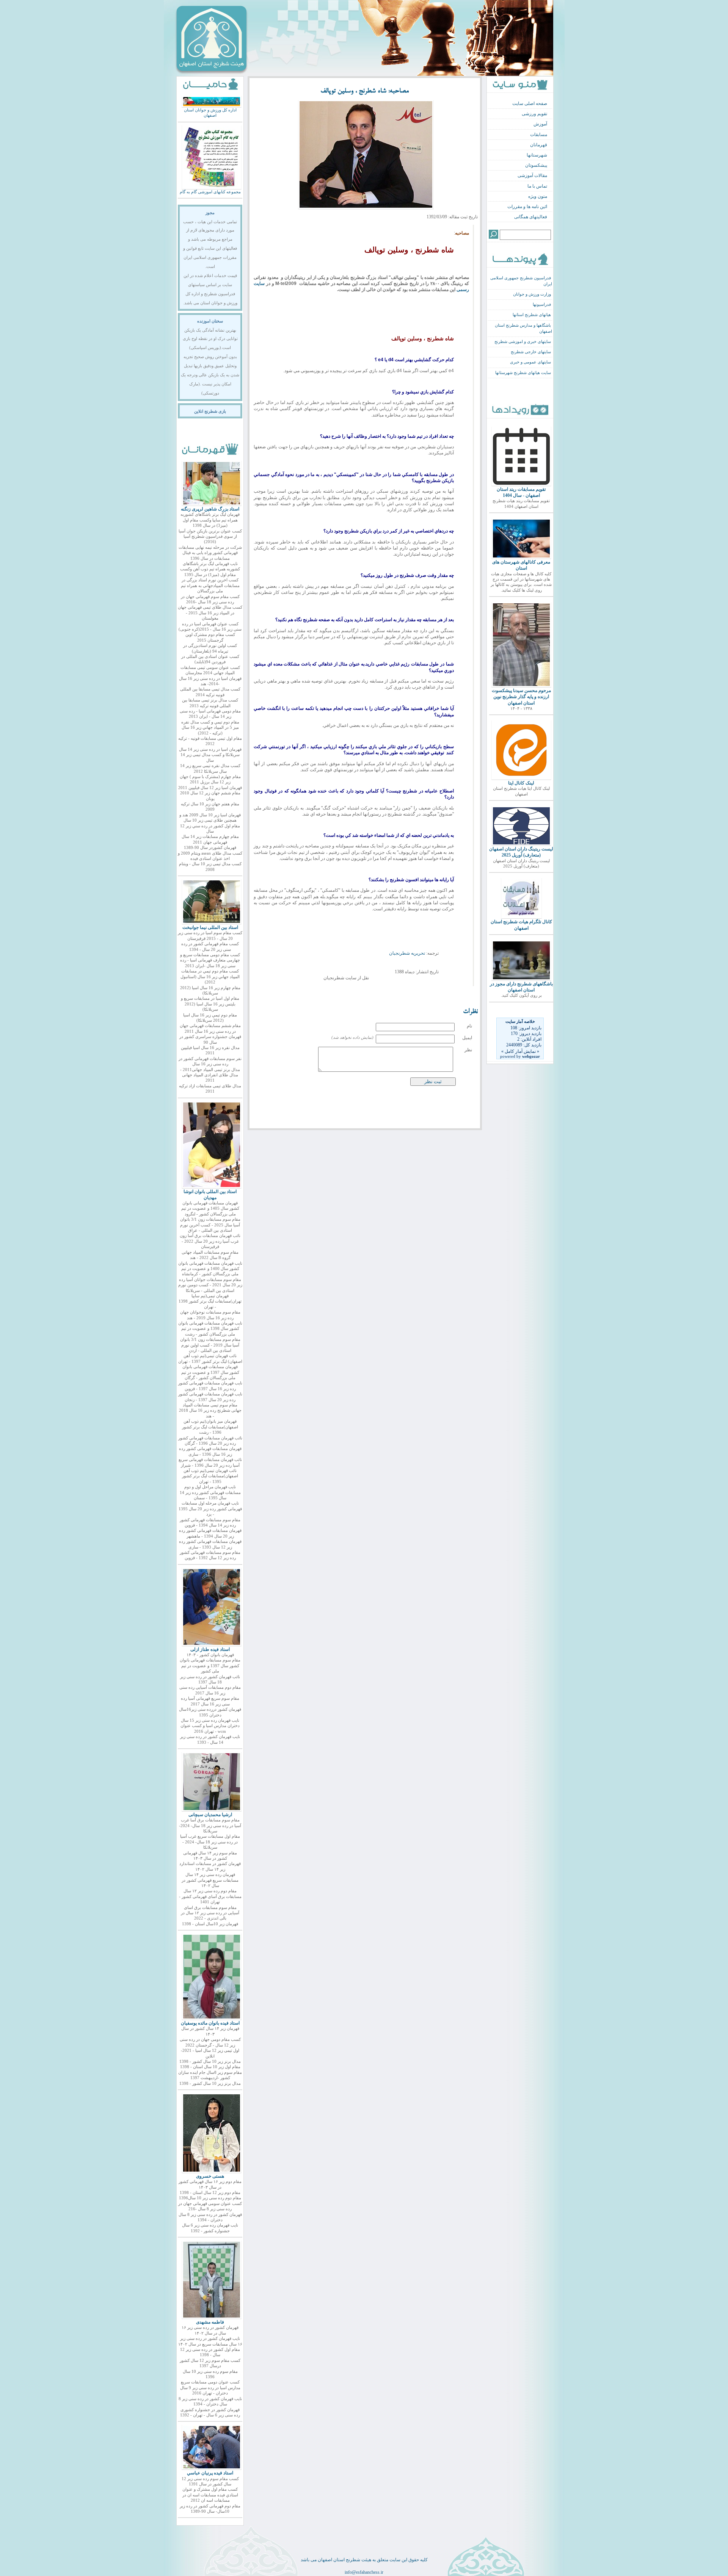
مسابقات (539, 135)
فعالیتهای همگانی (531, 217)
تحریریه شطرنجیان (408, 953)
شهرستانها (537, 155)
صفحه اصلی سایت (530, 103)
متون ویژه (538, 196)
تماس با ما (537, 186)
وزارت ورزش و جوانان (532, 294)
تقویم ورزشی (534, 114)
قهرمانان (539, 145)
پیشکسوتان (536, 165)
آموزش (540, 124)
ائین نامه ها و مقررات (527, 207)
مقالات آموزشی (532, 175)
